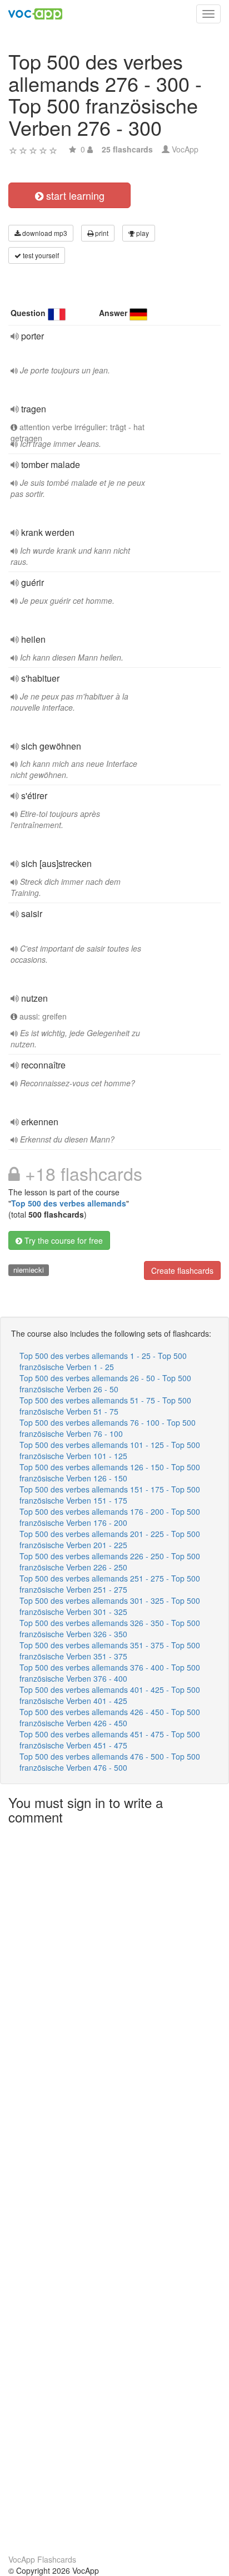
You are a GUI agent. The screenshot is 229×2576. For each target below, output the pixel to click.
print (101, 233)
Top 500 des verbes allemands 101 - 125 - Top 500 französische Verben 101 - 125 (110, 1450)
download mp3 (44, 233)
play (142, 233)
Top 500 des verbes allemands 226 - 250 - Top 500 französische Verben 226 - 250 (110, 1562)
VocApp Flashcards (42, 2559)
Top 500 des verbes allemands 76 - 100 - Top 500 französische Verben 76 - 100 (108, 1428)
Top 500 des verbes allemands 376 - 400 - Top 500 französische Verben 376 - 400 (110, 1673)
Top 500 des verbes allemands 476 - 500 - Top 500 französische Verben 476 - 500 (110, 1762)
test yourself (40, 255)
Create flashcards (182, 1270)
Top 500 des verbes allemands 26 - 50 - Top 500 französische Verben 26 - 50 (105, 1383)
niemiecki (29, 1270)
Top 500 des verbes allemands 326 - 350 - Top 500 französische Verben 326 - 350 (110, 1628)
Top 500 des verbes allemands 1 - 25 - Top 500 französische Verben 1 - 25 (103, 1361)
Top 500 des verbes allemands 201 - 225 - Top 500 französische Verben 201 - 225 (110, 1539)
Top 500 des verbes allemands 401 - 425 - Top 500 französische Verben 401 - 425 (110, 1695)
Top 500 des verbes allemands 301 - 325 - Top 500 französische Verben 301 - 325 (110, 1606)
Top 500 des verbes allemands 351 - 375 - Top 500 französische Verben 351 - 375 (110, 1651)
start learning (74, 195)
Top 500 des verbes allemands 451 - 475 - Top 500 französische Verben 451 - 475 (110, 1740)
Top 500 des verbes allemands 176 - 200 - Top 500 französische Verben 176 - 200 (110, 1517)
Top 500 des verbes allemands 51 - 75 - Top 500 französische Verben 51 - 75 (105, 1406)
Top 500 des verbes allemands (69, 1203)
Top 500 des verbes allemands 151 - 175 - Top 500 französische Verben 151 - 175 (110, 1495)
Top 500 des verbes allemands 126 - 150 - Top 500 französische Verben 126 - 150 (110, 1472)
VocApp (185, 149)
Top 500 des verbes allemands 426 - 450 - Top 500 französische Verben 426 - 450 (110, 1717)
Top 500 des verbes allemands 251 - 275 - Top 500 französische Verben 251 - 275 (110, 1584)
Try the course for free (63, 1240)
